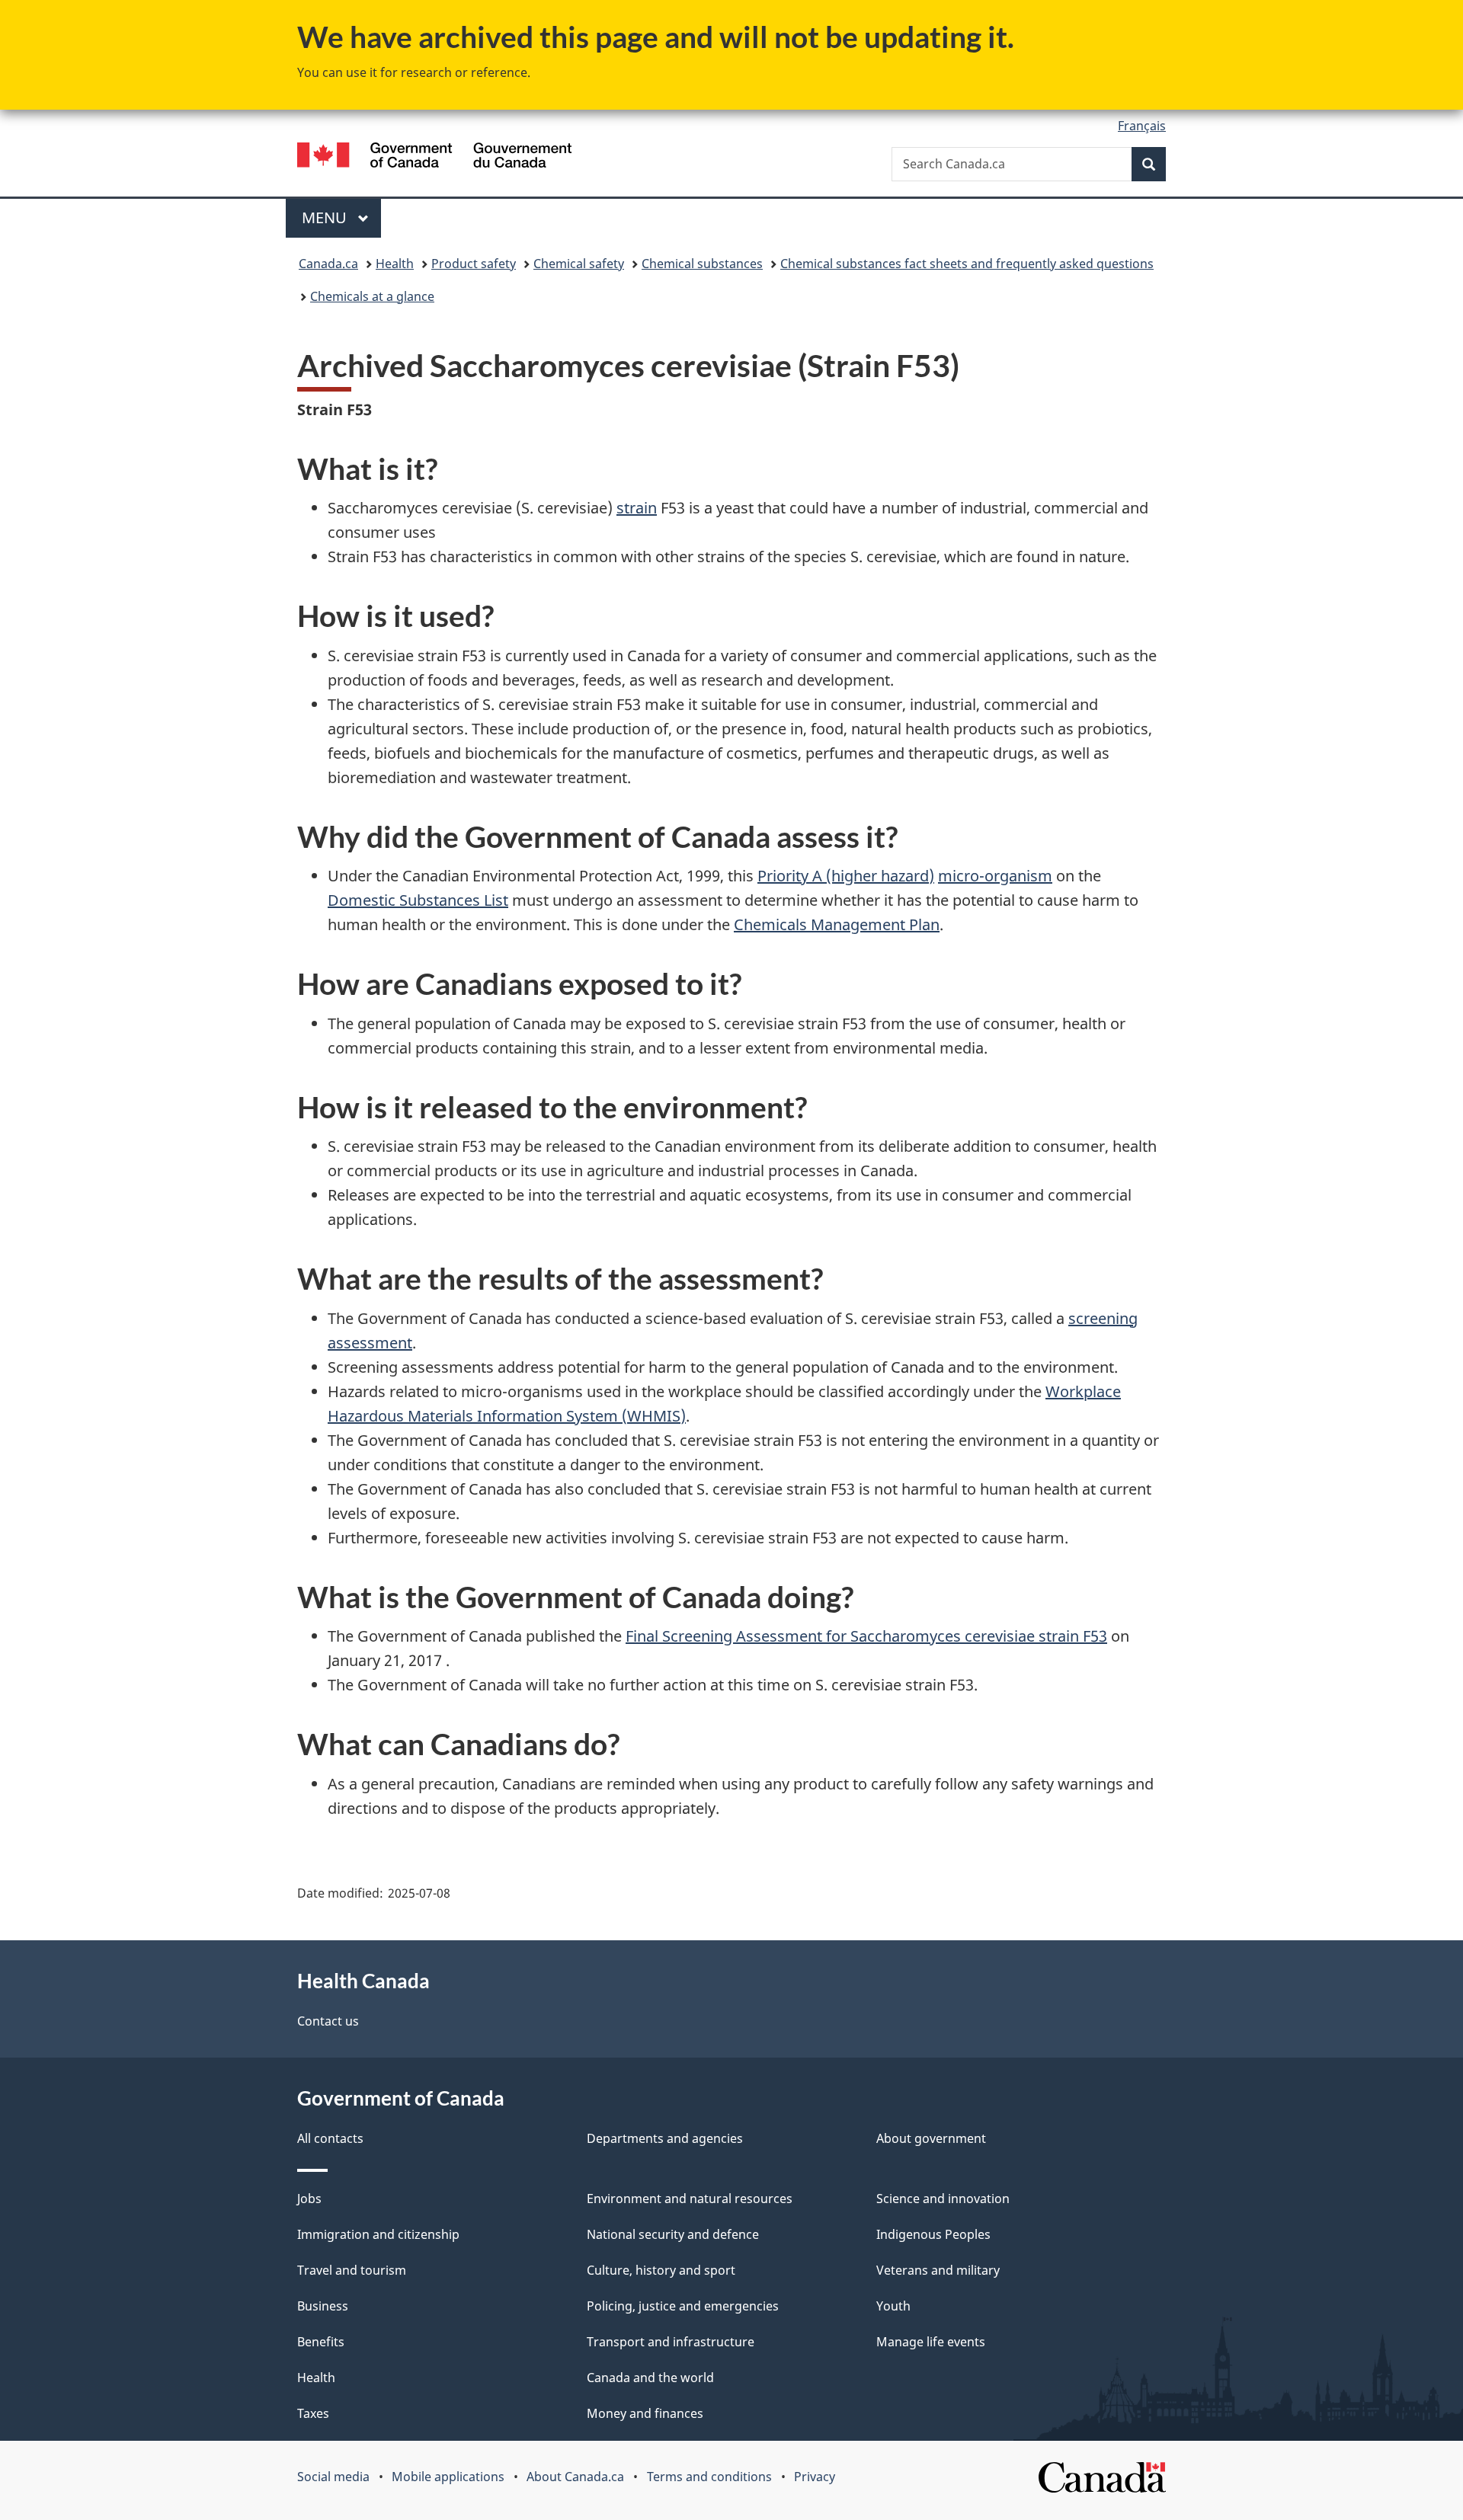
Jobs (309, 2199)
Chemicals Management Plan (837, 924)
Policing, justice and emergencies (683, 2306)
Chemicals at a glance (372, 296)
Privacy (815, 2477)
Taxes (313, 2413)
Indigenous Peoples (933, 2234)
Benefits (321, 2342)
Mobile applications (448, 2477)
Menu (326, 217)
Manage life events (931, 2342)
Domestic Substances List (418, 900)
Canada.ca (328, 264)
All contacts (330, 2138)
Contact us (328, 2021)
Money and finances (645, 2413)
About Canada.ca (575, 2477)
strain (637, 508)
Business (323, 2306)
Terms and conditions (709, 2477)
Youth (893, 2306)
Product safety (474, 264)
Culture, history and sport (661, 2270)
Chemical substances (702, 264)
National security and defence (673, 2234)
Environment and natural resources (690, 2199)
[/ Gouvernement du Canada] (434, 157)
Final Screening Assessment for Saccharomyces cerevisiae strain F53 (866, 1636)
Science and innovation (943, 2199)
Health (395, 264)
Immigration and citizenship (378, 2234)
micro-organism (995, 876)
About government (931, 2138)
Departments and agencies (665, 2138)
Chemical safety (579, 264)
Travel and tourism (352, 2270)
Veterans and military (938, 2270)
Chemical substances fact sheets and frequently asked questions (967, 264)
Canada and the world (650, 2378)
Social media (333, 2477)
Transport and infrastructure (671, 2342)
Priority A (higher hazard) (846, 876)
